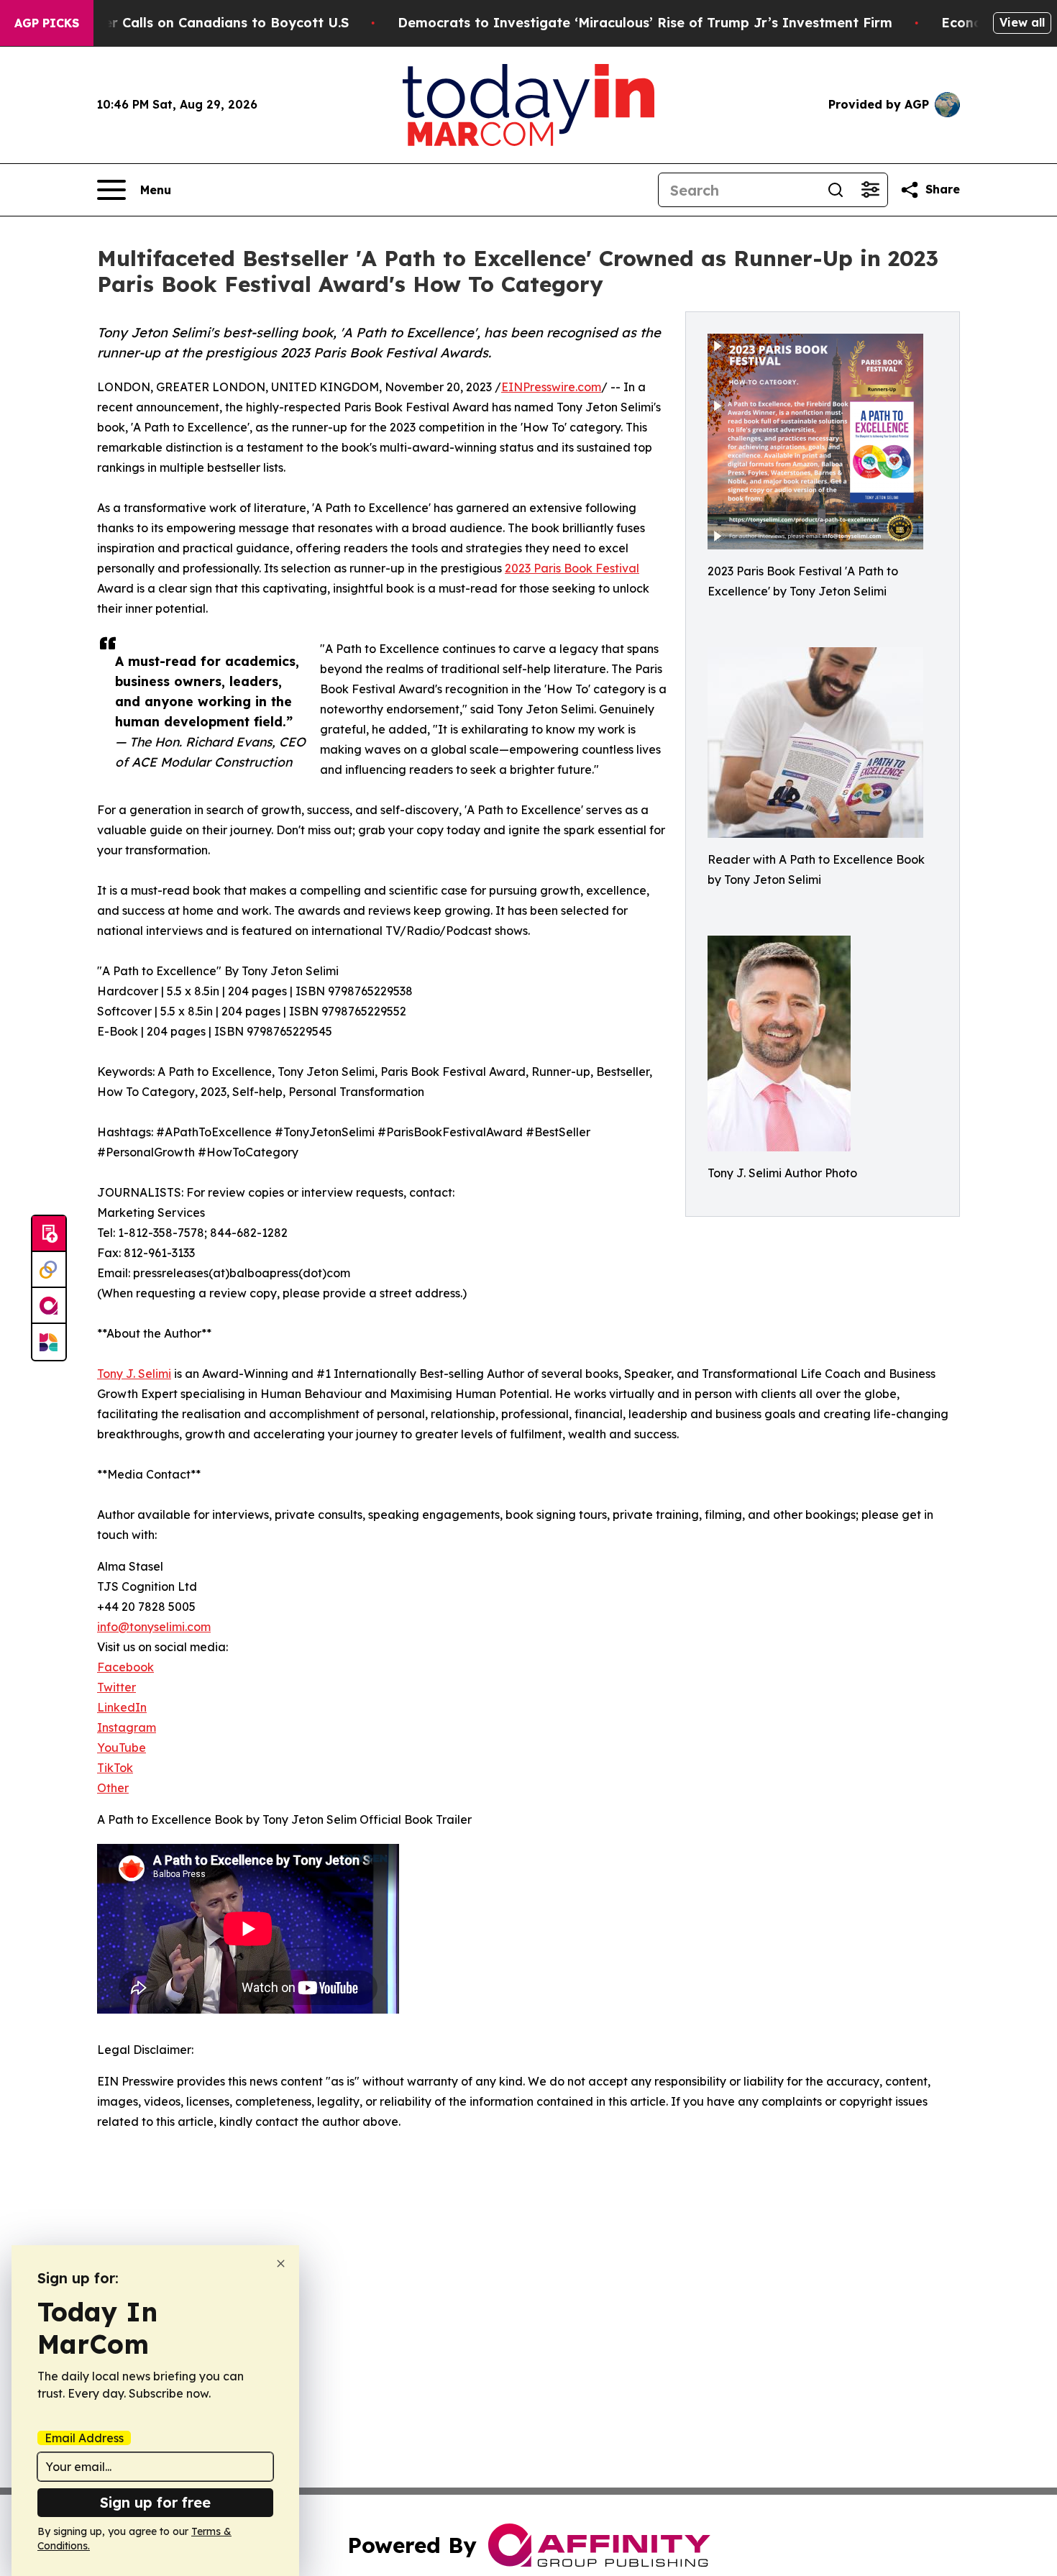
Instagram (127, 1727)
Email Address (84, 2438)
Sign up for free (155, 2502)
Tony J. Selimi (134, 1374)
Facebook (125, 1667)
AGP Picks (47, 23)
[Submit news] (49, 1234)
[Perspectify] (49, 1270)
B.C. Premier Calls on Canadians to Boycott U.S (193, 23)
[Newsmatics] (49, 1342)
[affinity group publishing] (49, 1306)
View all (1022, 22)
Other (113, 1788)
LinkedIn (122, 1707)
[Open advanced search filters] (870, 190)
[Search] (836, 190)
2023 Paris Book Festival (572, 568)
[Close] (281, 2264)
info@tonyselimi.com (154, 1627)
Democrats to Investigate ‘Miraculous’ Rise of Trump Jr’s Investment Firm (645, 23)
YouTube (122, 1748)
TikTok (115, 1768)
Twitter (116, 1687)
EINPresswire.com (551, 387)
